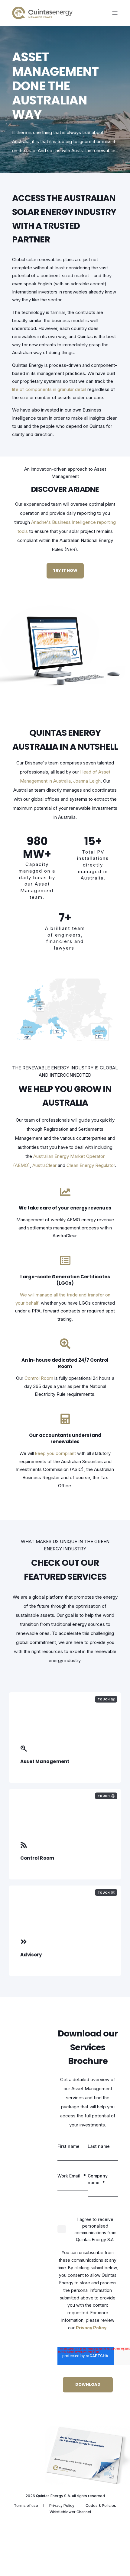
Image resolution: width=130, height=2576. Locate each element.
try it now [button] (65, 570)
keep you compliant (55, 1453)
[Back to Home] (42, 13)
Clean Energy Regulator (91, 1165)
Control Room (39, 1378)
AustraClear (44, 1165)
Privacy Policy (91, 2328)
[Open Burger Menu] (115, 13)
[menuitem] (26, 2506)
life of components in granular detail (49, 389)
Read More (33, 1958)
